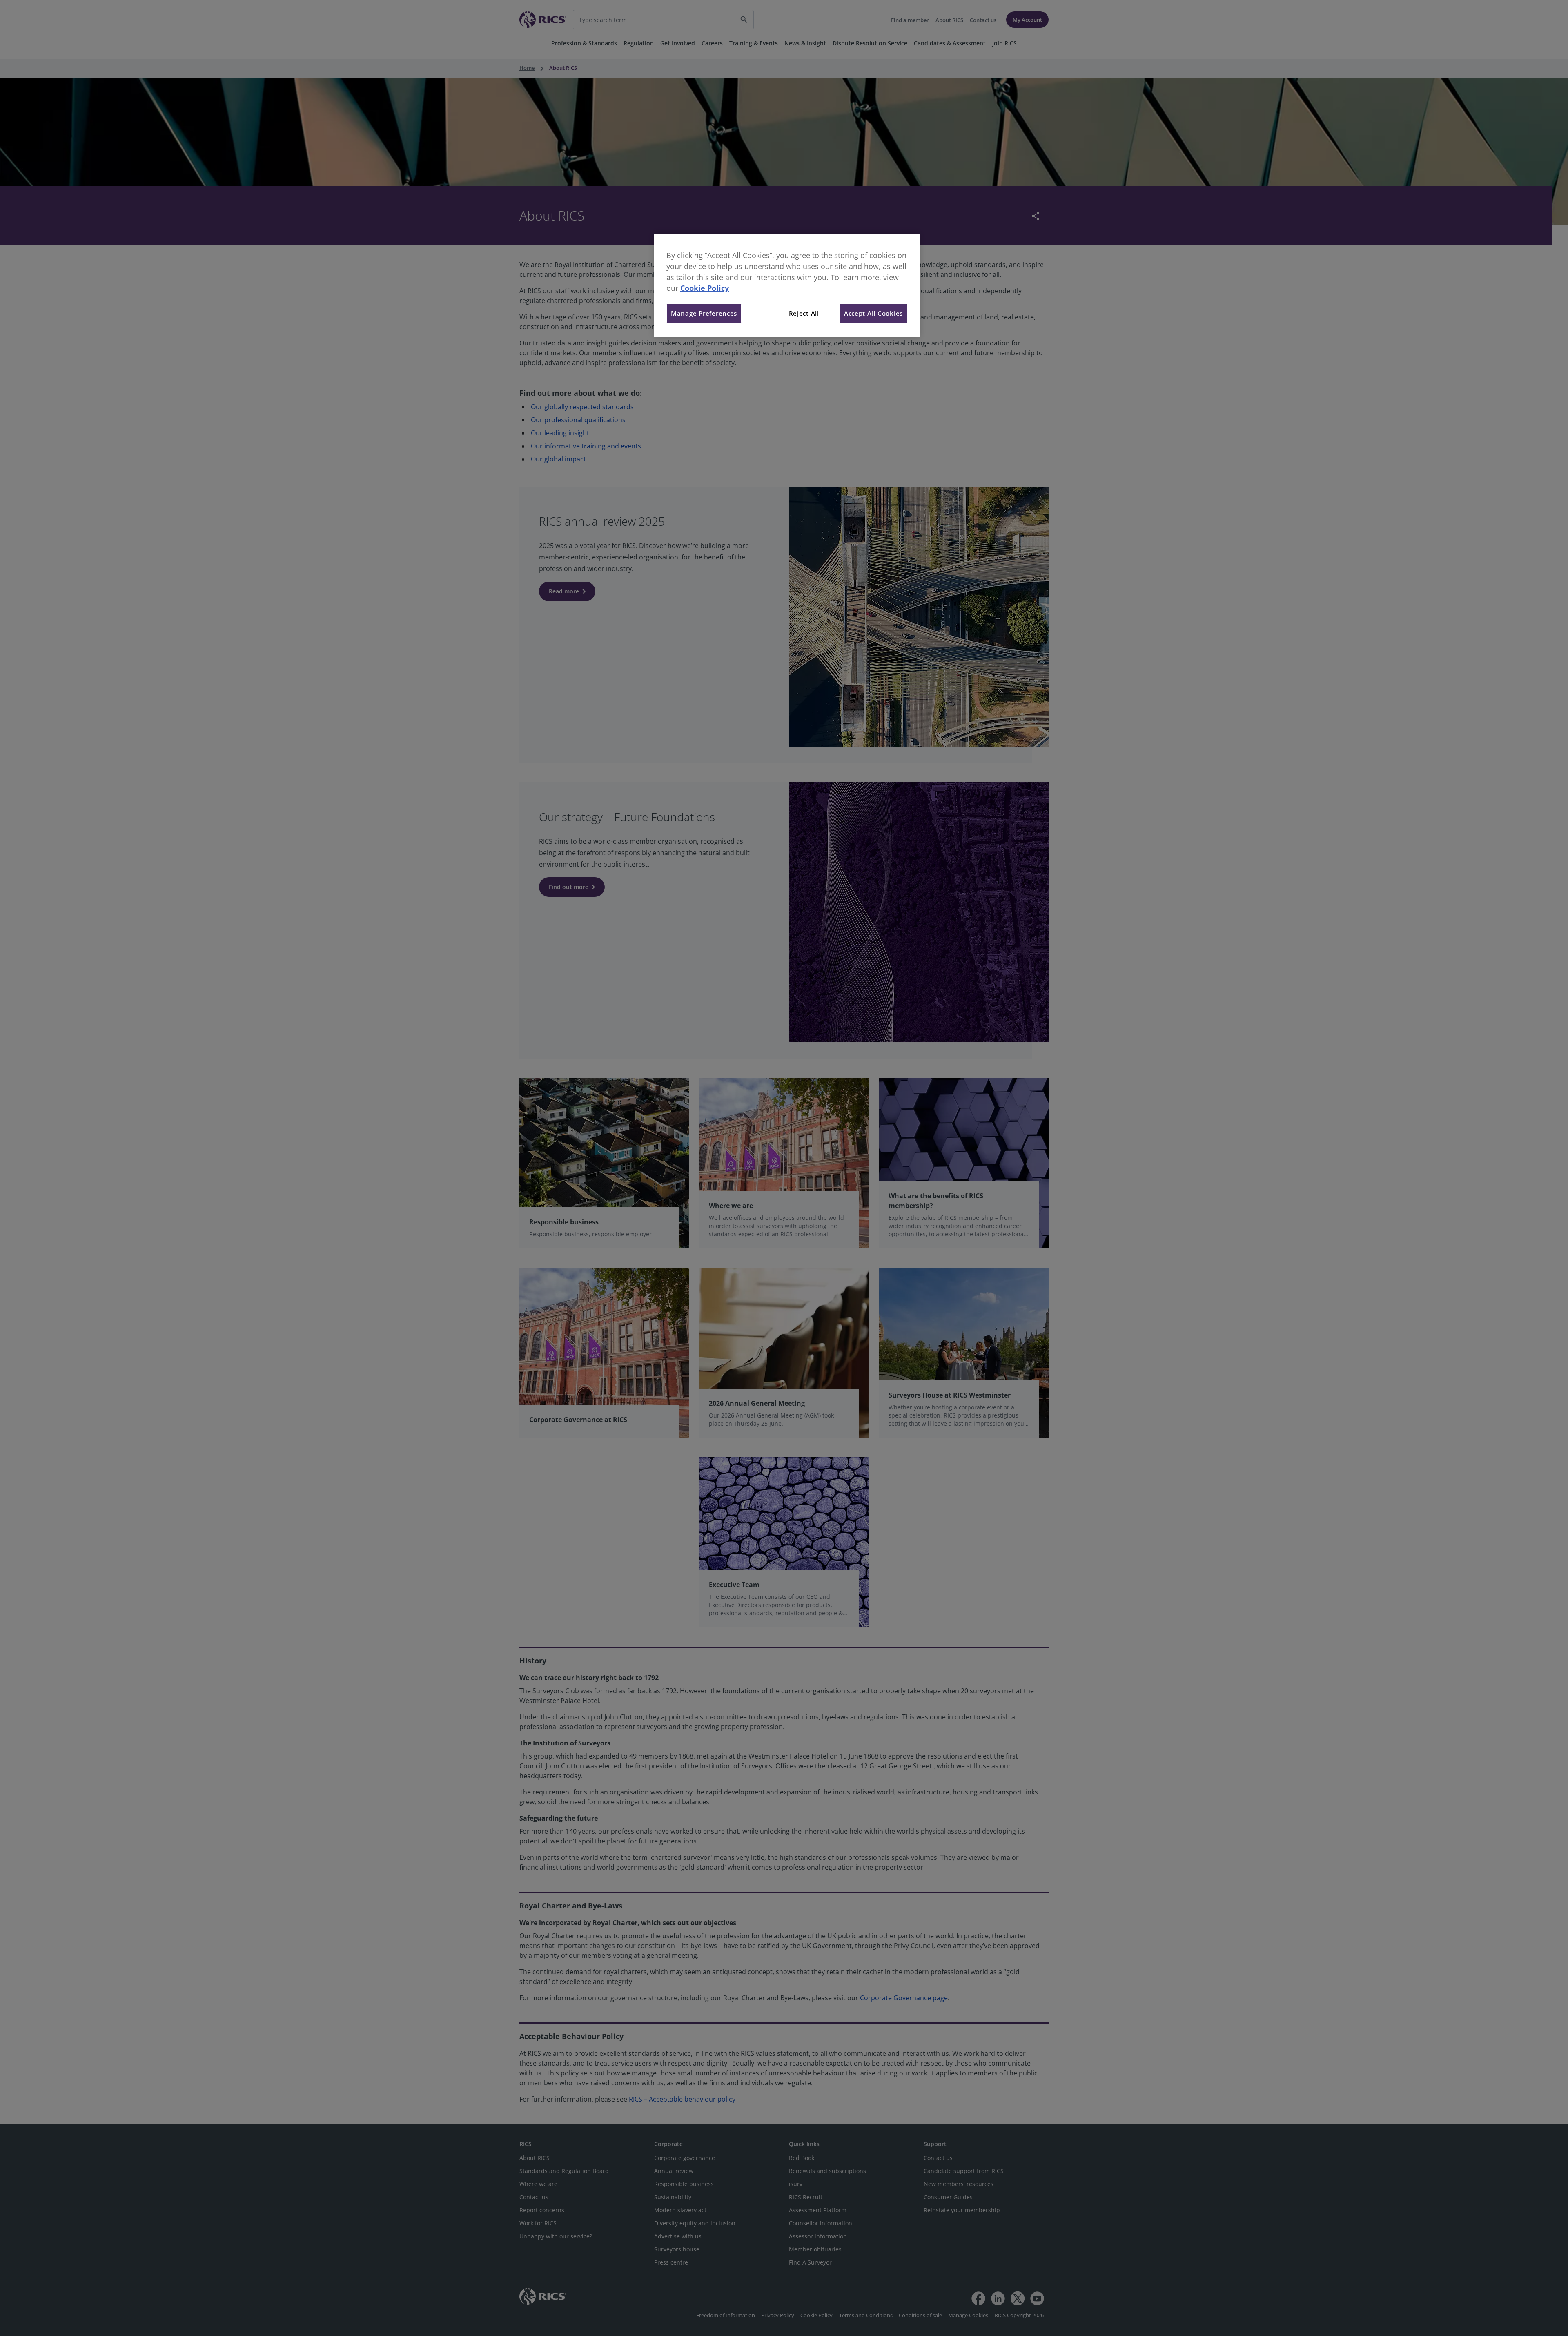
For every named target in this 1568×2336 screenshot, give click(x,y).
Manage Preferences (704, 313)
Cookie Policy (705, 288)
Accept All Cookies (873, 313)
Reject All (804, 313)
